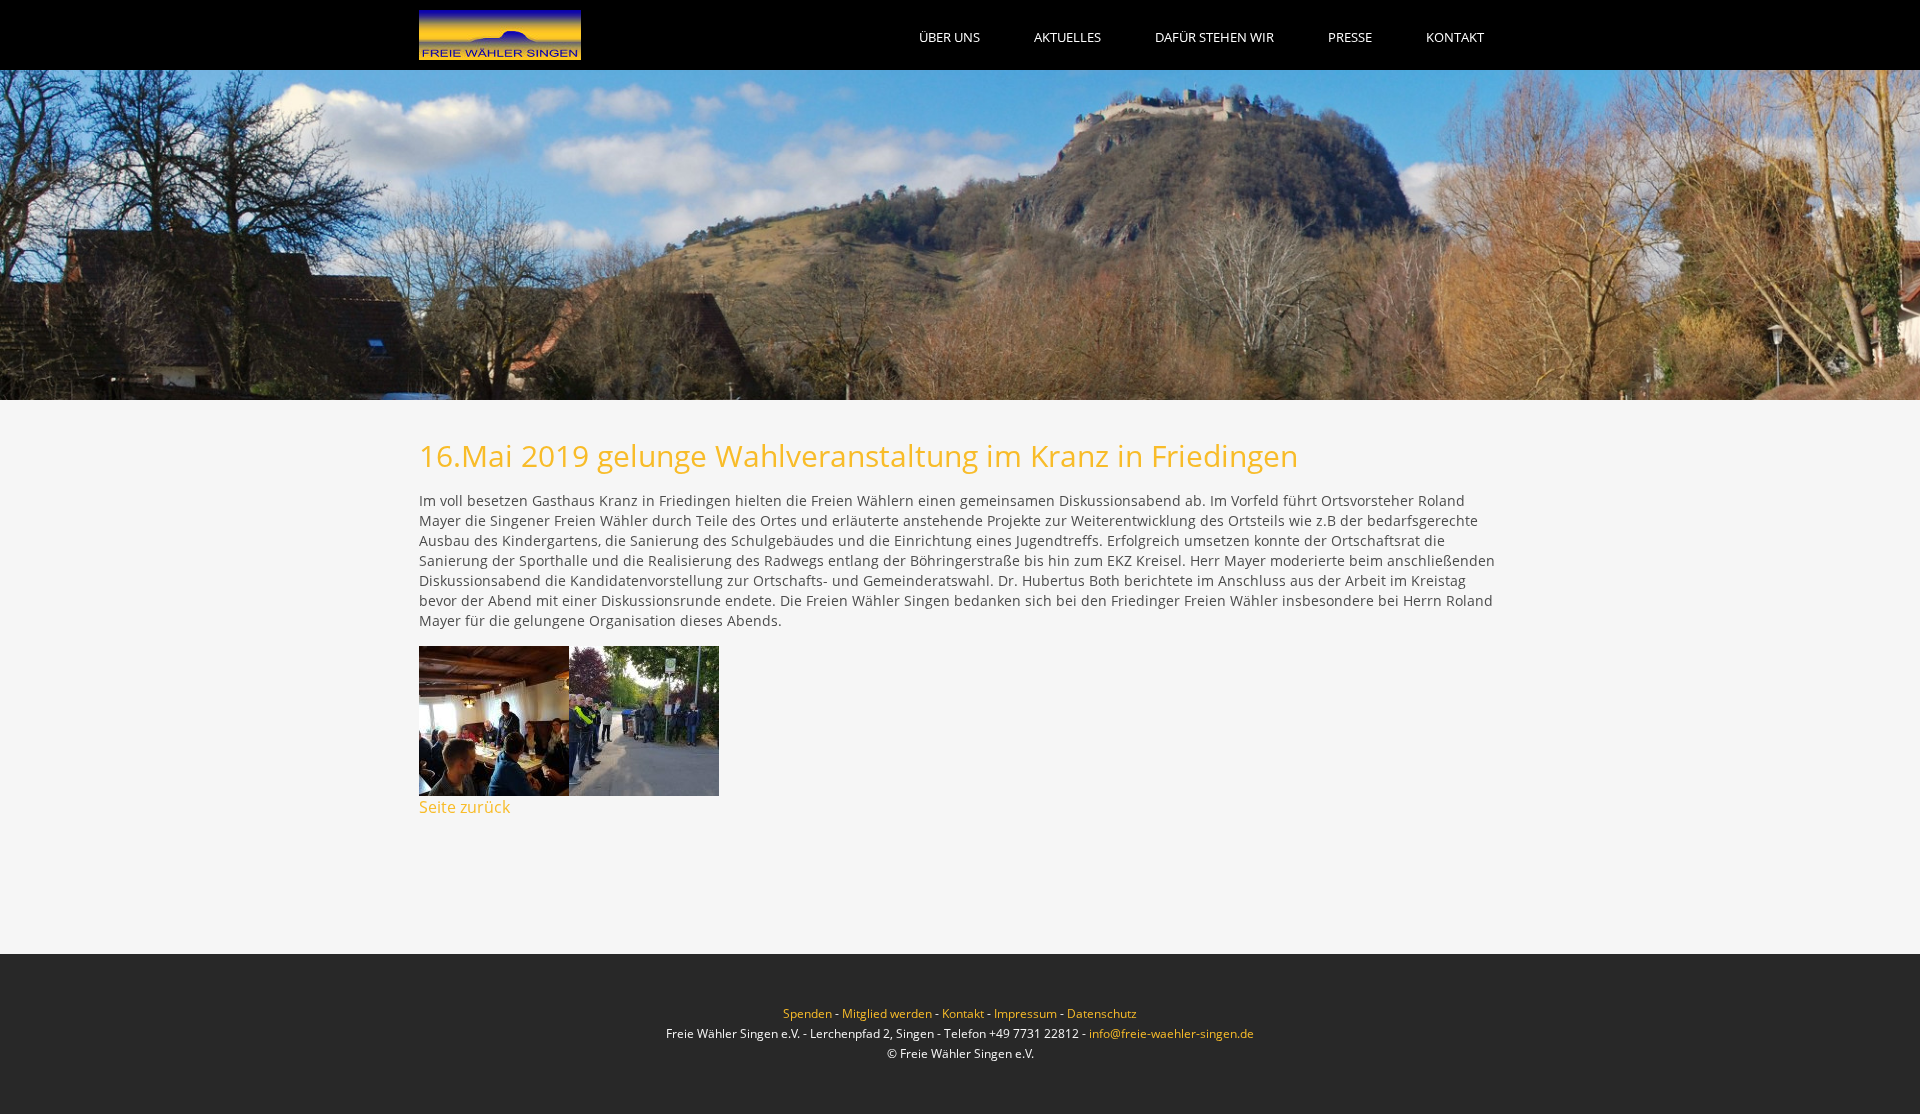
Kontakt (1455, 37)
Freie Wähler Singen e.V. (500, 35)
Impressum (1025, 1013)
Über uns (949, 37)
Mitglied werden (887, 1013)
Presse (1350, 37)
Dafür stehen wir (1214, 37)
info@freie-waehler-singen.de (1171, 1033)
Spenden (807, 1013)
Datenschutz (1102, 1013)
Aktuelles (1067, 37)
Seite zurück (464, 807)
